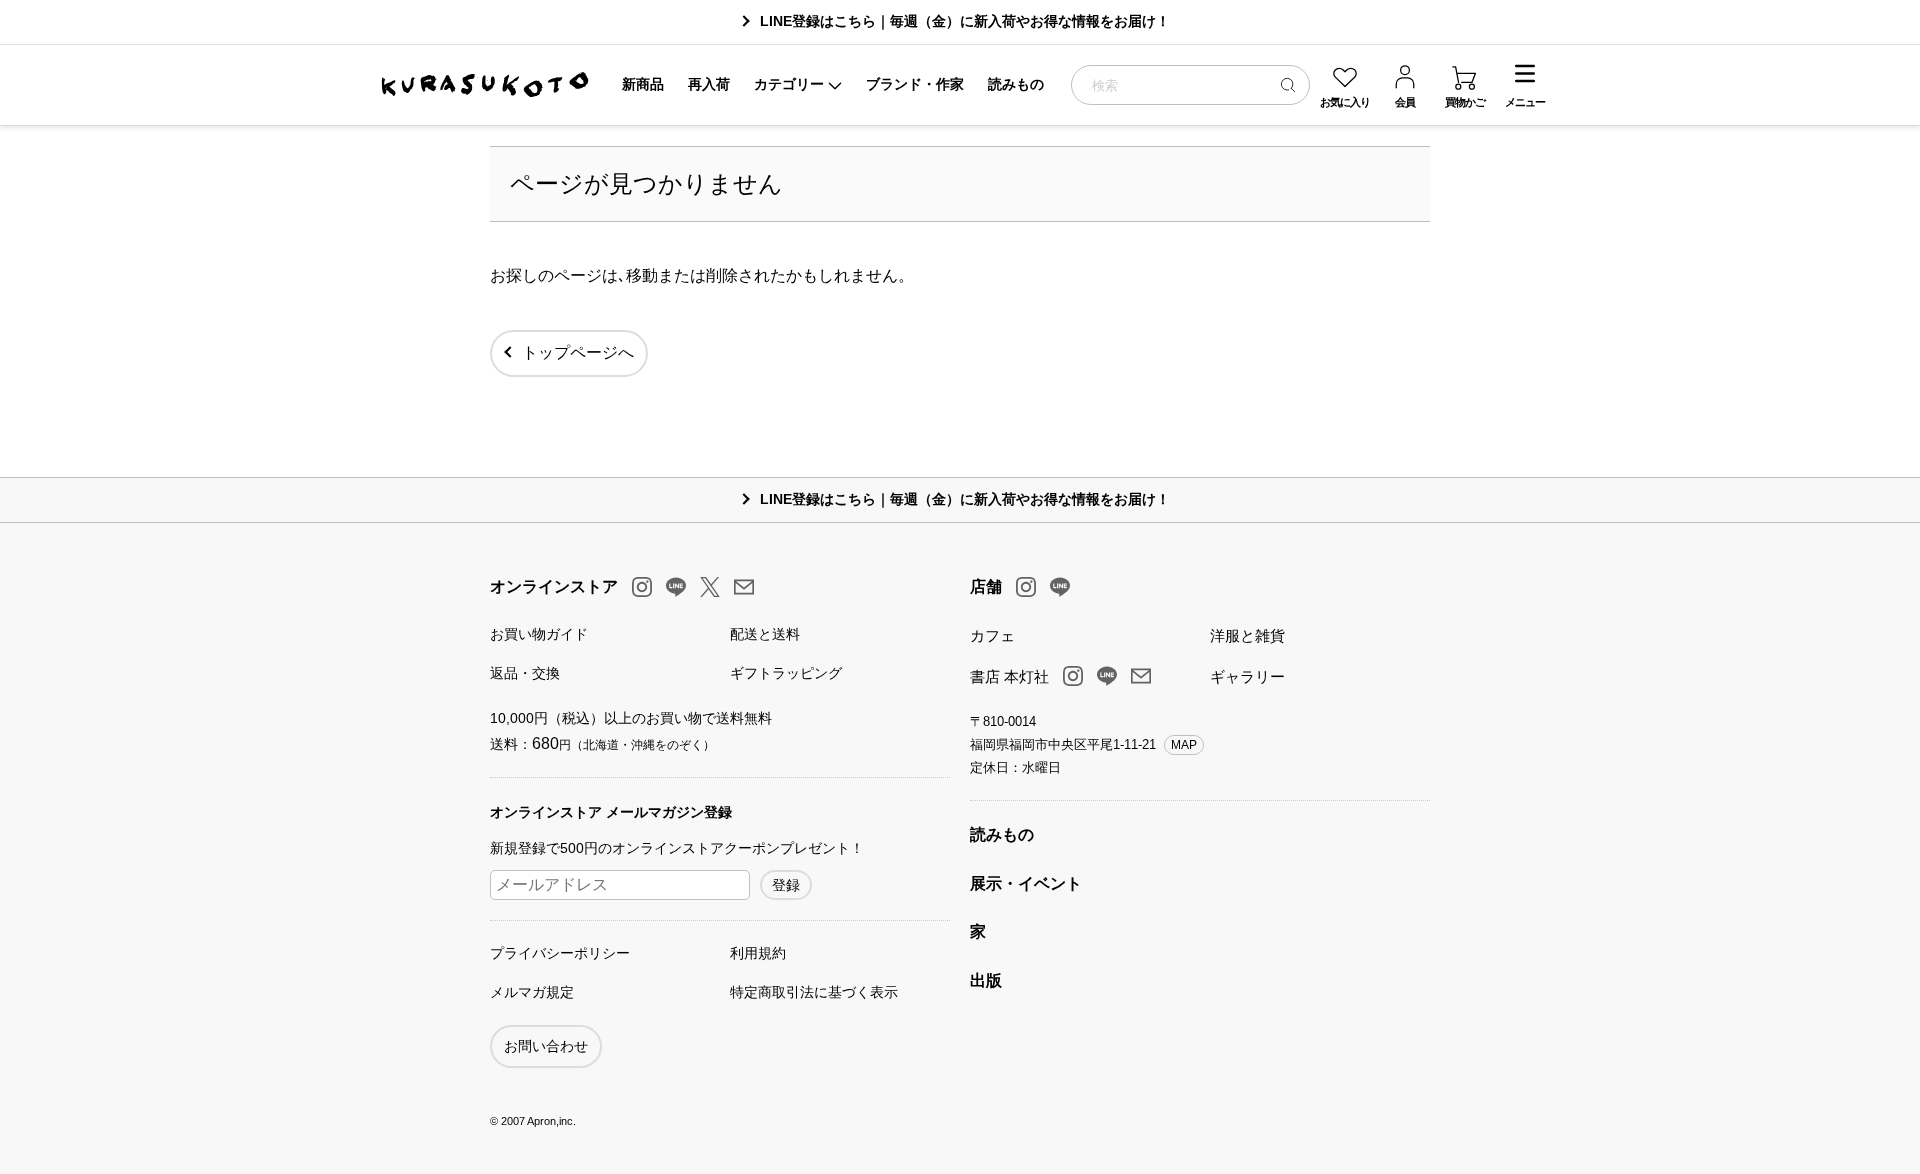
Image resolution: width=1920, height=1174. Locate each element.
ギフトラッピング (786, 673)
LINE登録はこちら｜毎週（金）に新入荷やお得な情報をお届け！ (965, 21)
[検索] (1288, 84)
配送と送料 (765, 634)
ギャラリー (1247, 676)
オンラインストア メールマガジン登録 (611, 812)
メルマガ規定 (532, 992)
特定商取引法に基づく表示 (814, 992)
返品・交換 (525, 673)
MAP (1184, 745)
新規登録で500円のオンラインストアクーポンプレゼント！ (677, 848)
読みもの (1002, 834)
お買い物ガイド (539, 634)
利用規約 (758, 953)
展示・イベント (1026, 883)
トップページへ (578, 352)
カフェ (992, 635)
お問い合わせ (546, 1046)
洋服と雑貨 (1247, 635)
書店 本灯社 (1009, 676)
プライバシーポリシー (560, 953)
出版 (986, 980)
